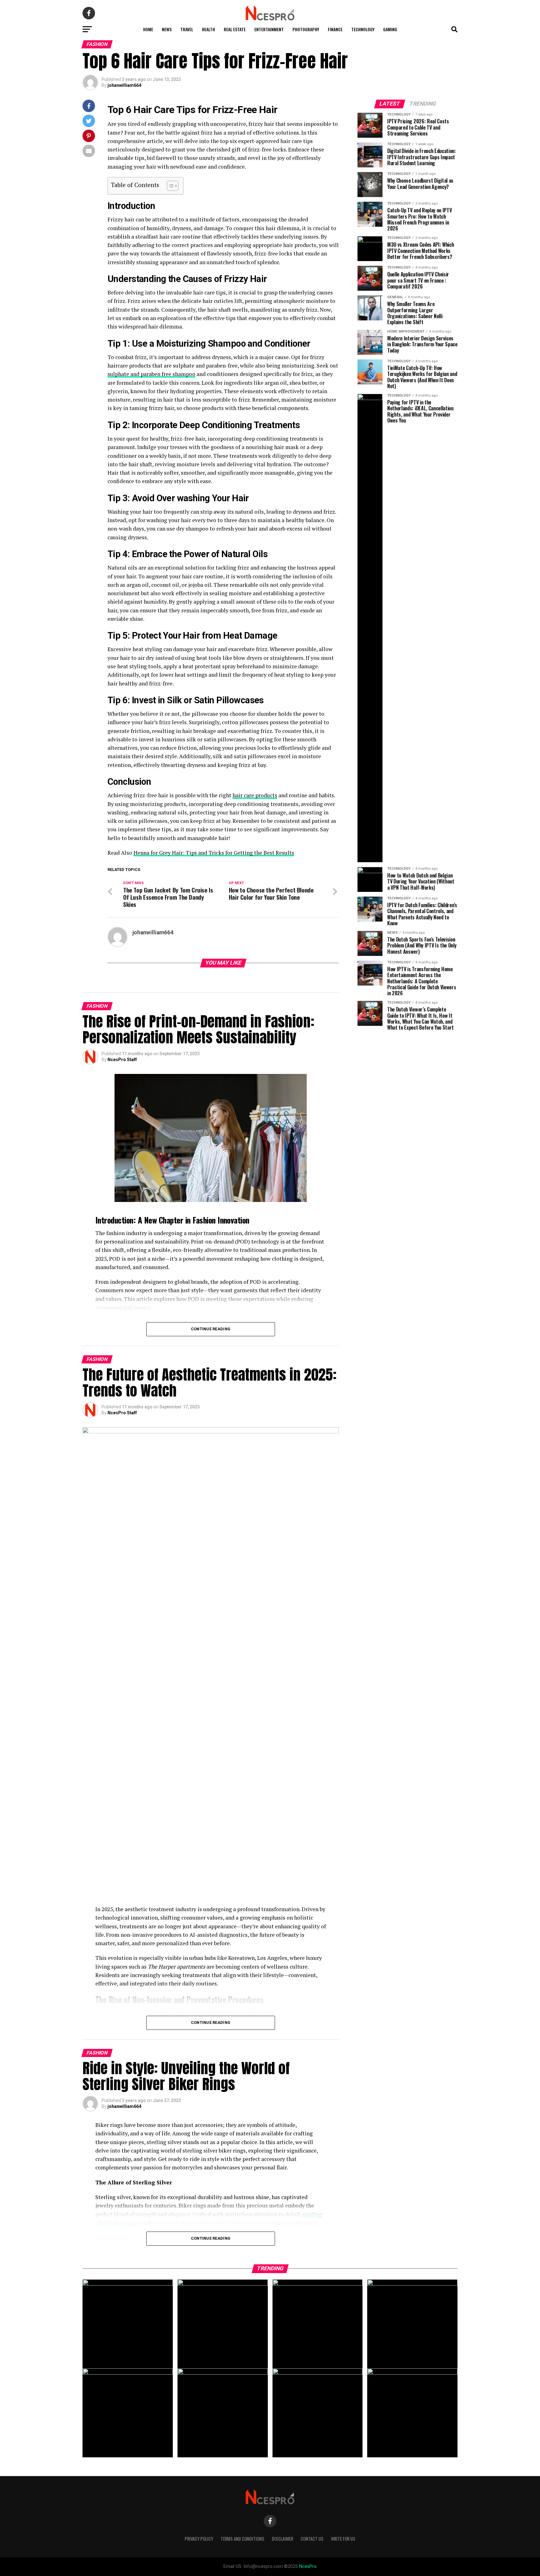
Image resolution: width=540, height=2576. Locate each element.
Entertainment (269, 29)
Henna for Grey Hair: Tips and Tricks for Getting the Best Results (214, 853)
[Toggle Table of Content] (170, 186)
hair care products (255, 795)
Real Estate (235, 29)
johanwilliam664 (124, 85)
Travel (187, 29)
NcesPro (308, 2566)
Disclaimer (282, 2539)
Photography (306, 29)
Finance (335, 29)
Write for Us (343, 2539)
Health (208, 29)
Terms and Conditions (242, 2539)
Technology (363, 29)
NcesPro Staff (122, 1060)
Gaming (390, 29)
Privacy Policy (199, 2539)
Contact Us (312, 2539)
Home (148, 29)
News (167, 29)
